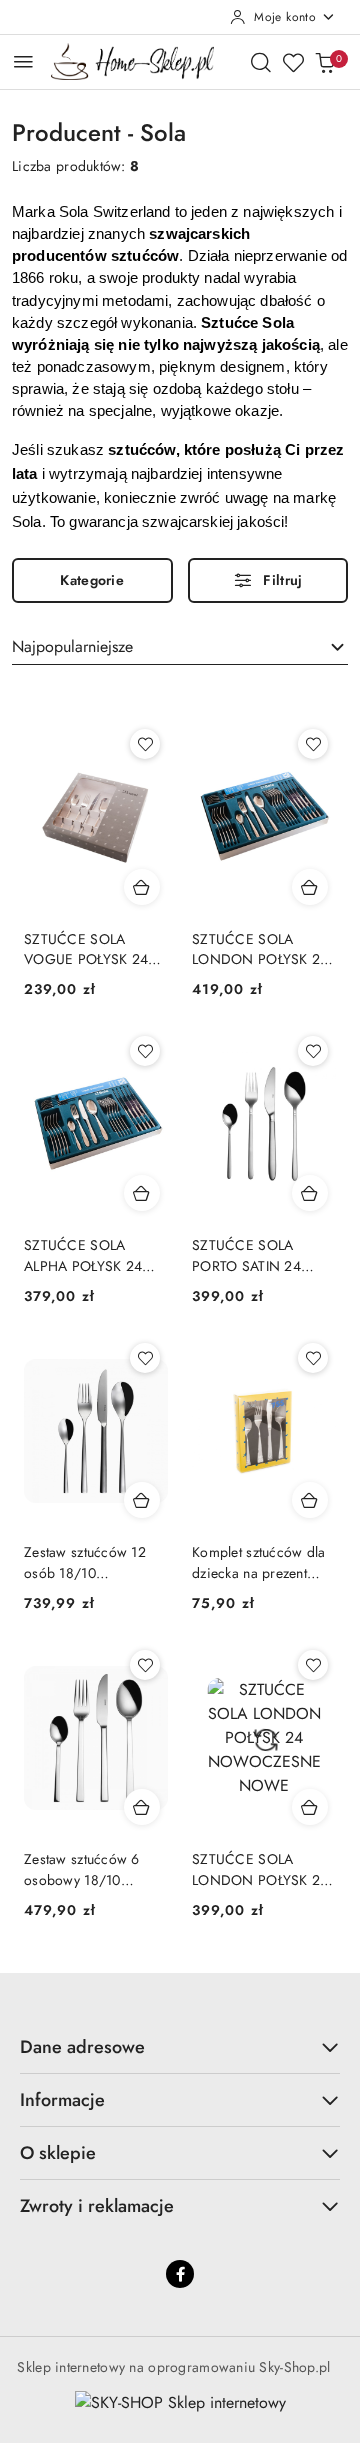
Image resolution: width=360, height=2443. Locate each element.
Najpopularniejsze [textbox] (72, 646)
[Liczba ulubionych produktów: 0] (293, 62)
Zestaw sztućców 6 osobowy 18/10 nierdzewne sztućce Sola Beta (84, 1869)
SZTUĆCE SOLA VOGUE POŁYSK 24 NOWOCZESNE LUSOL (86, 949)
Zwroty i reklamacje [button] (97, 2206)
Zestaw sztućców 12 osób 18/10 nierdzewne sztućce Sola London (85, 1562)
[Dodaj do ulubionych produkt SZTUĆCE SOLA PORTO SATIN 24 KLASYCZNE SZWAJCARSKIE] (313, 1051)
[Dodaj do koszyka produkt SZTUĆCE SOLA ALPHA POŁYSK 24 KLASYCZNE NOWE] (142, 1193)
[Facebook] (180, 2274)
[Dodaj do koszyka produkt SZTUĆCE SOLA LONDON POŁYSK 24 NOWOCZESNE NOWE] (310, 887)
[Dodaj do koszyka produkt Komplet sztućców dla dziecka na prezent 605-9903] (310, 1500)
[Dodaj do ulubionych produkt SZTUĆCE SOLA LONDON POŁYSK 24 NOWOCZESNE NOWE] (313, 744)
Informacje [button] (62, 2100)
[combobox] (180, 648)
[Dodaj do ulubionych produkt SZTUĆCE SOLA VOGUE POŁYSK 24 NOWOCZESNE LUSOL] (145, 744)
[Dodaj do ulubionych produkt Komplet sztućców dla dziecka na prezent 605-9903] (313, 1358)
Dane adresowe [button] (82, 2047)
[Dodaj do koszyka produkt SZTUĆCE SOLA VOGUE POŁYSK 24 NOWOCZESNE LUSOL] (142, 887)
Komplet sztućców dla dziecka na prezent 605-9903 (259, 1562)
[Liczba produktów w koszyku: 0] (325, 62)
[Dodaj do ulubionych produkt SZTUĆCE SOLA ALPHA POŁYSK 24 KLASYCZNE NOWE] (145, 1051)
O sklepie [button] (58, 2153)
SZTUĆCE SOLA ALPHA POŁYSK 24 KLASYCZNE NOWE (87, 1255)
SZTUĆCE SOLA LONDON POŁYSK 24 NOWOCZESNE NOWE (260, 949)
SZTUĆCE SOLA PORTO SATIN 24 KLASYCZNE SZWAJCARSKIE (246, 1255)
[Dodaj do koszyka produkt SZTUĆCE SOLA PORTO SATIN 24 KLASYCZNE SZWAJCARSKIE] (310, 1193)
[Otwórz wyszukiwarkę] (261, 62)
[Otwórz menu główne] (23, 61)
